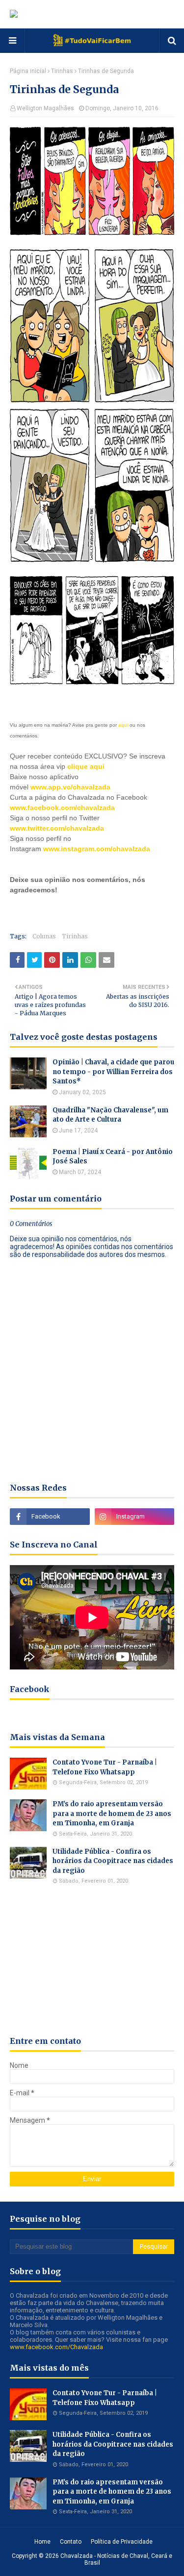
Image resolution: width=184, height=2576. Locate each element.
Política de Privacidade (122, 2542)
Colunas (44, 936)
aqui (123, 725)
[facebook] (50, 1517)
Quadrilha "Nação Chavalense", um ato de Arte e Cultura (110, 1115)
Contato (71, 2542)
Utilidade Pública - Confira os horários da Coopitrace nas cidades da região (113, 1861)
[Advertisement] (97, 908)
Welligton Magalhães (45, 108)
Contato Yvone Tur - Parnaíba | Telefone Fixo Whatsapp (105, 1767)
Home (42, 2542)
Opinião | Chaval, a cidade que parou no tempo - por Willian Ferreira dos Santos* (113, 1072)
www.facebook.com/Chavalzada (56, 2347)
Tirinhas (62, 71)
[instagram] (135, 1517)
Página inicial (28, 71)
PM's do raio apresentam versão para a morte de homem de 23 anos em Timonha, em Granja (112, 1814)
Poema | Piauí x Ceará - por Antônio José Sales (113, 1157)
